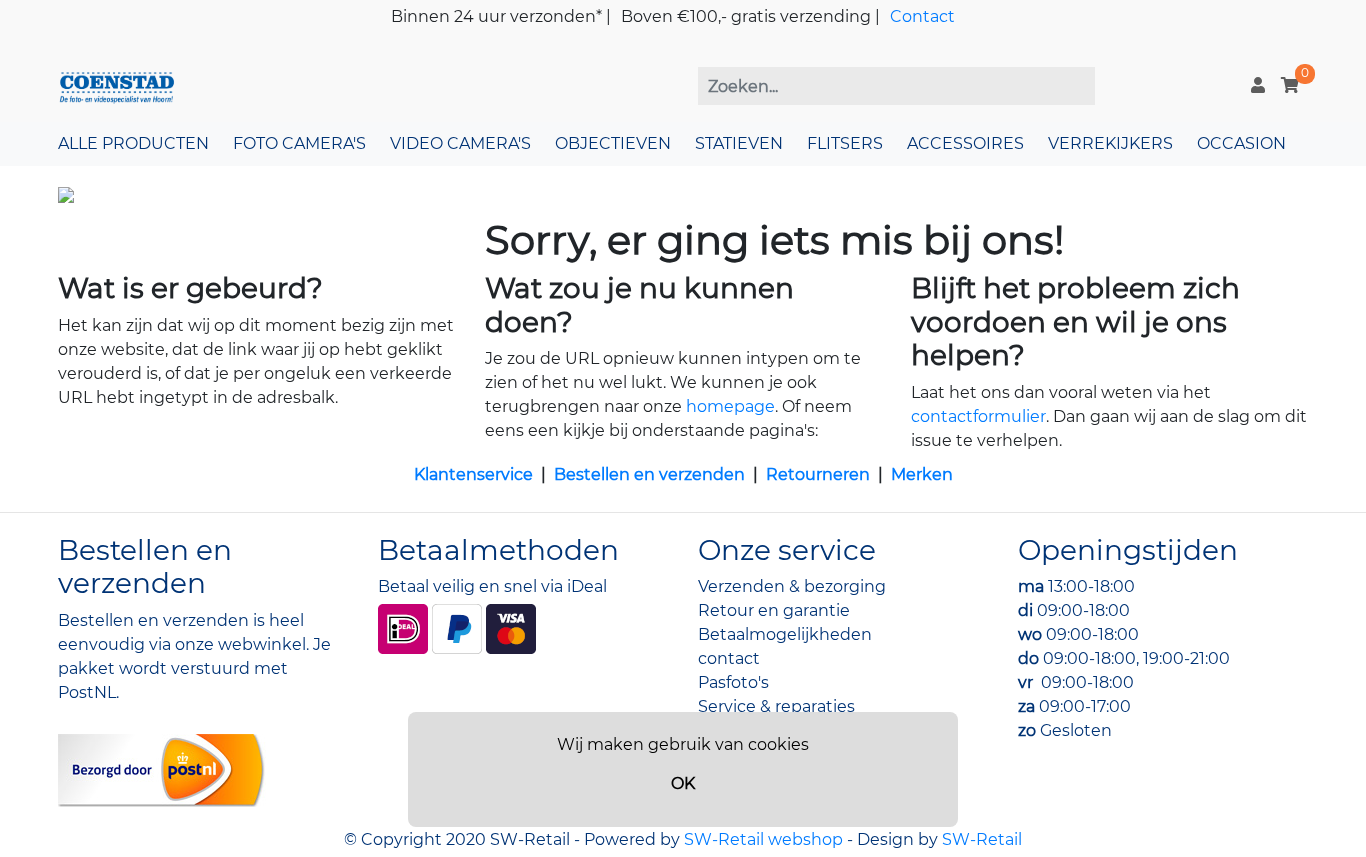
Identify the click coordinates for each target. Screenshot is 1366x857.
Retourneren (818, 474)
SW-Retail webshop (763, 839)
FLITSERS (845, 143)
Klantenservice (473, 474)
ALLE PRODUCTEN (133, 143)
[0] (1290, 85)
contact (729, 658)
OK (683, 783)
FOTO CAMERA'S (299, 143)
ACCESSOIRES (965, 143)
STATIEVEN (739, 143)
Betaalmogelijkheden (785, 634)
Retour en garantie (774, 610)
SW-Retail (982, 839)
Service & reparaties (776, 706)
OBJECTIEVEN (613, 143)
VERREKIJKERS (1110, 143)
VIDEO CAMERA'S (460, 143)
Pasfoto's (733, 682)
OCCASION (1241, 143)
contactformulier (978, 416)
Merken (922, 474)
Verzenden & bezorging (792, 586)
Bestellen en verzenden (649, 474)
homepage (730, 406)
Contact (922, 16)
